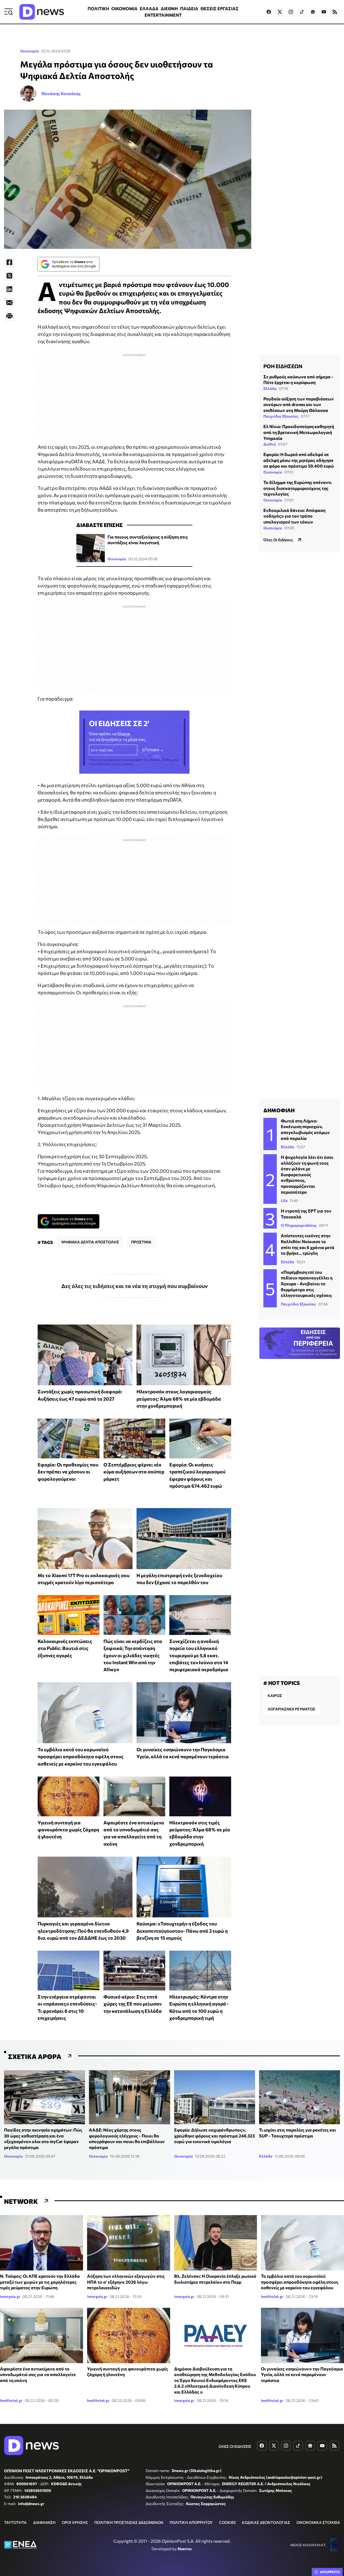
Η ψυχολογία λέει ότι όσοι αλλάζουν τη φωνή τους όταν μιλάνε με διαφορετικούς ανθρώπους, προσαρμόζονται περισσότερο (307, 1174)
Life (284, 1201)
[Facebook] (9, 262)
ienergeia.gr (10, 2296)
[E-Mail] (9, 303)
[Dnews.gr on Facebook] (269, 12)
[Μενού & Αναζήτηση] (8, 12)
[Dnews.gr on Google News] (313, 12)
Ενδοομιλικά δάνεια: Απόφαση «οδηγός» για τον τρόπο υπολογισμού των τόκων (294, 516)
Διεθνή (270, 444)
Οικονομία (30, 51)
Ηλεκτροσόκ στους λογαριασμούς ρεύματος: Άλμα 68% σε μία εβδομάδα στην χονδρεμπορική (179, 1399)
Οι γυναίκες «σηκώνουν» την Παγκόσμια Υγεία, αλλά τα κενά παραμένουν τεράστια (302, 2374)
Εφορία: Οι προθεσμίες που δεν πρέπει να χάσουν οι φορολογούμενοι (68, 1472)
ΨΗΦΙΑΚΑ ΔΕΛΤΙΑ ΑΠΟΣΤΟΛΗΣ (90, 1242)
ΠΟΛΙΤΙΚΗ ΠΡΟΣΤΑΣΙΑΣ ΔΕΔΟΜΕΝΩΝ (129, 2522)
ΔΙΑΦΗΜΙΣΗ (44, 2522)
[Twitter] (9, 276)
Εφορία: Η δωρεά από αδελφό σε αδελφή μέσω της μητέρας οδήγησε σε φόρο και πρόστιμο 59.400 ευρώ (299, 460)
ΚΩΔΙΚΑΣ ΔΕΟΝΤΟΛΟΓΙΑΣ (266, 2522)
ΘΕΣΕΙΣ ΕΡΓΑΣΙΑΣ (220, 8)
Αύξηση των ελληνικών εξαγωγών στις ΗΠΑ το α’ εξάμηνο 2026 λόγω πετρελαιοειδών (126, 2282)
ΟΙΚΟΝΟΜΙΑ (124, 8)
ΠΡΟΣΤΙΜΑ (141, 1242)
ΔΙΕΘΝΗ (169, 8)
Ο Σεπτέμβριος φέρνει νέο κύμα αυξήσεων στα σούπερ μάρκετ (134, 1472)
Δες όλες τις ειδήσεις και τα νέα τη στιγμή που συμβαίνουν (135, 1286)
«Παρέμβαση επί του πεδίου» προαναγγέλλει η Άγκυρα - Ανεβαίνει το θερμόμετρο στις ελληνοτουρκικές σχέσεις (307, 1284)
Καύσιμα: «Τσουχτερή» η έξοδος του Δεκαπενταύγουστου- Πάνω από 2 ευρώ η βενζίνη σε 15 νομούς (182, 1931)
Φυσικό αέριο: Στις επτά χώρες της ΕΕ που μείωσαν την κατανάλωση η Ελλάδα (133, 2004)
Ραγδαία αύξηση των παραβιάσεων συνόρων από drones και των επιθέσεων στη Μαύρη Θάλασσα (299, 404)
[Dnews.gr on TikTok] (302, 12)
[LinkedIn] (9, 289)
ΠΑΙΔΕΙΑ (189, 8)
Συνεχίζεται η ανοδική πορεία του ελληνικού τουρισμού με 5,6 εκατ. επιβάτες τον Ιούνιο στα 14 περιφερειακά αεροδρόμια (199, 1655)
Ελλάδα (270, 388)
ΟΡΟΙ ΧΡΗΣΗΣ (75, 2522)
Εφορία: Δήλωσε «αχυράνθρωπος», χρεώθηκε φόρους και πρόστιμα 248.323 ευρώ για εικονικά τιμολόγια (214, 2136)
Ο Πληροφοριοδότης (299, 1225)
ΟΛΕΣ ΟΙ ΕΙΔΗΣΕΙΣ (235, 2446)
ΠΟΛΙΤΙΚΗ (98, 8)
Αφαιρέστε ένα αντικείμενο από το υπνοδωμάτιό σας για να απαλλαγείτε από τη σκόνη (38, 2374)
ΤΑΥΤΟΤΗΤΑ (15, 2522)
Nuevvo (185, 2549)
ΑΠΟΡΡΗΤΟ (330, 2572)
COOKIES (227, 2522)
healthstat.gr (272, 2296)
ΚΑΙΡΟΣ (275, 1696)
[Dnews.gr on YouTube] (324, 12)
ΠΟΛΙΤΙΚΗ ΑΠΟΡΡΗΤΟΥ (191, 2522)
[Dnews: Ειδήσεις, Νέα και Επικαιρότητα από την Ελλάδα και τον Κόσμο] (42, 12)
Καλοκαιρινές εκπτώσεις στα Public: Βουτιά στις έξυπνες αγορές (65, 1648)
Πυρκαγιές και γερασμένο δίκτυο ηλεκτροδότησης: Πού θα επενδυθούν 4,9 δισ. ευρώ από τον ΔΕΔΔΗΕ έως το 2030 (83, 1931)
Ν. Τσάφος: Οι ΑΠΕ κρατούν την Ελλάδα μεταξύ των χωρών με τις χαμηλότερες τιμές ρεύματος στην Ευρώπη (40, 2282)
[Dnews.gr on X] (280, 12)
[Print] (9, 316)
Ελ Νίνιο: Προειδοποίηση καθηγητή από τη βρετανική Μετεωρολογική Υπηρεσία (299, 432)
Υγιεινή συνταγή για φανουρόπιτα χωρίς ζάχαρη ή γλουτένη (68, 1830)
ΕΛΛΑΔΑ (149, 8)
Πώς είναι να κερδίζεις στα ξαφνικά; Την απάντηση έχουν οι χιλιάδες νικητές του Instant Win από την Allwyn (133, 1655)
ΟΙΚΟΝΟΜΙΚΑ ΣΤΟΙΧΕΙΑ (318, 2522)
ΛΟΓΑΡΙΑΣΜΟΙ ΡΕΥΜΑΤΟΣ (291, 1709)
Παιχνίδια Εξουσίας (281, 416)
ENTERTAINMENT (163, 15)
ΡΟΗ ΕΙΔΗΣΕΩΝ (283, 366)
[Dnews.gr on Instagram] (291, 12)
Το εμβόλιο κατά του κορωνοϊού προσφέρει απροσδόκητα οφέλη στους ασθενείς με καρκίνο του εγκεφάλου (81, 1757)
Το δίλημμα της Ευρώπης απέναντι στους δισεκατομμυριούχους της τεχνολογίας (298, 488)
